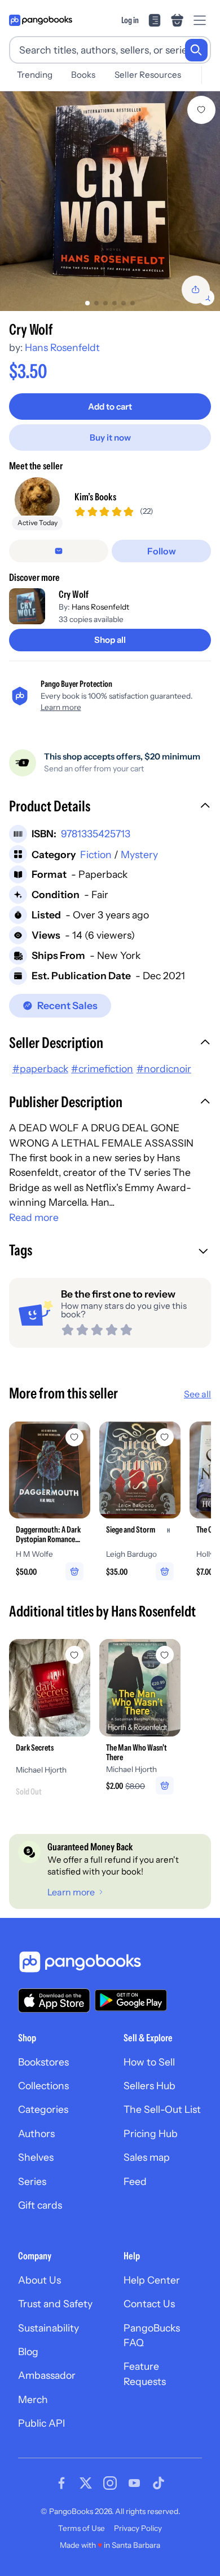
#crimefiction (102, 1069)
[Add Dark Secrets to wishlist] (74, 1655)
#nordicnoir (164, 1069)
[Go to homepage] (41, 20)
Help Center (152, 2280)
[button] (110, 807)
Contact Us (149, 2304)
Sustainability (49, 2328)
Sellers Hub (149, 2086)
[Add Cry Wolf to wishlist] (201, 110)
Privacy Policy (138, 2528)
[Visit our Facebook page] (61, 2483)
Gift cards (40, 2205)
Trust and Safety (55, 2304)
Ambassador (47, 2375)
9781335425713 (96, 834)
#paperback (40, 1069)
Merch (33, 2399)
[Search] (196, 50)
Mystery (139, 854)
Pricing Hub (151, 2133)
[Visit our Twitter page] (86, 2483)
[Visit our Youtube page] (134, 2483)
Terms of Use (82, 2528)
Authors (36, 2133)
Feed (135, 2181)
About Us (39, 2280)
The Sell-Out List (162, 2109)
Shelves (36, 2157)
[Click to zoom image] (110, 201)
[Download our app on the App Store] (54, 2000)
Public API (41, 2423)
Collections (43, 2086)
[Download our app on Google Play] (131, 2000)
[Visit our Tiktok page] (159, 2483)
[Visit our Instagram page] (110, 2483)
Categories (43, 2109)
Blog (28, 2351)
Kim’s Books (95, 497)
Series (32, 2181)
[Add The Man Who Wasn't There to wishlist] (165, 1655)
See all (197, 1394)
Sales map (147, 2157)
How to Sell (149, 2062)
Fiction (96, 854)
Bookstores (43, 2062)
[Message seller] (59, 551)
